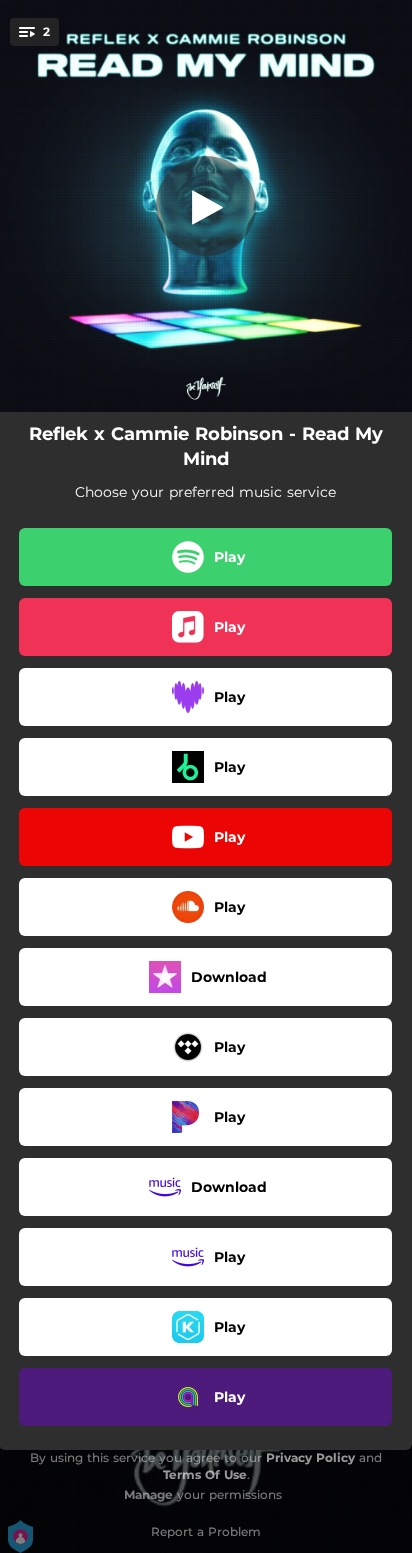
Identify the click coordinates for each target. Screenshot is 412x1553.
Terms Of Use (205, 1474)
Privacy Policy (310, 1457)
